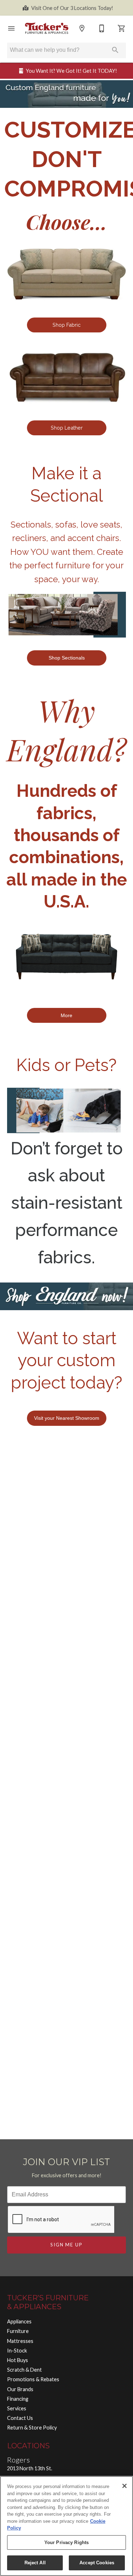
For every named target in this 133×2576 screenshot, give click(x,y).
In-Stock (17, 2351)
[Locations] (82, 28)
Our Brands (20, 2389)
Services (17, 2408)
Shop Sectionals (67, 658)
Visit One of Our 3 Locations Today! (72, 8)
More (66, 1015)
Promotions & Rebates (33, 2379)
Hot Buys (18, 2360)
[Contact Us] (102, 28)
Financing (18, 2399)
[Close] (124, 2486)
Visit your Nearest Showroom (67, 1418)
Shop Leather (67, 428)
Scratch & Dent (24, 2370)
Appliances (19, 2321)
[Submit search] (115, 50)
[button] (11, 28)
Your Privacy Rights (66, 2542)
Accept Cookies (97, 2563)
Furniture (18, 2331)
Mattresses (20, 2341)
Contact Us (20, 2418)
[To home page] (47, 28)
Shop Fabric (66, 325)
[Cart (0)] (122, 28)
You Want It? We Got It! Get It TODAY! (71, 71)
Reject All (35, 2563)
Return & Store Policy (32, 2428)
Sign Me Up (67, 2245)
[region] (66, 2526)
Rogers (18, 2460)
